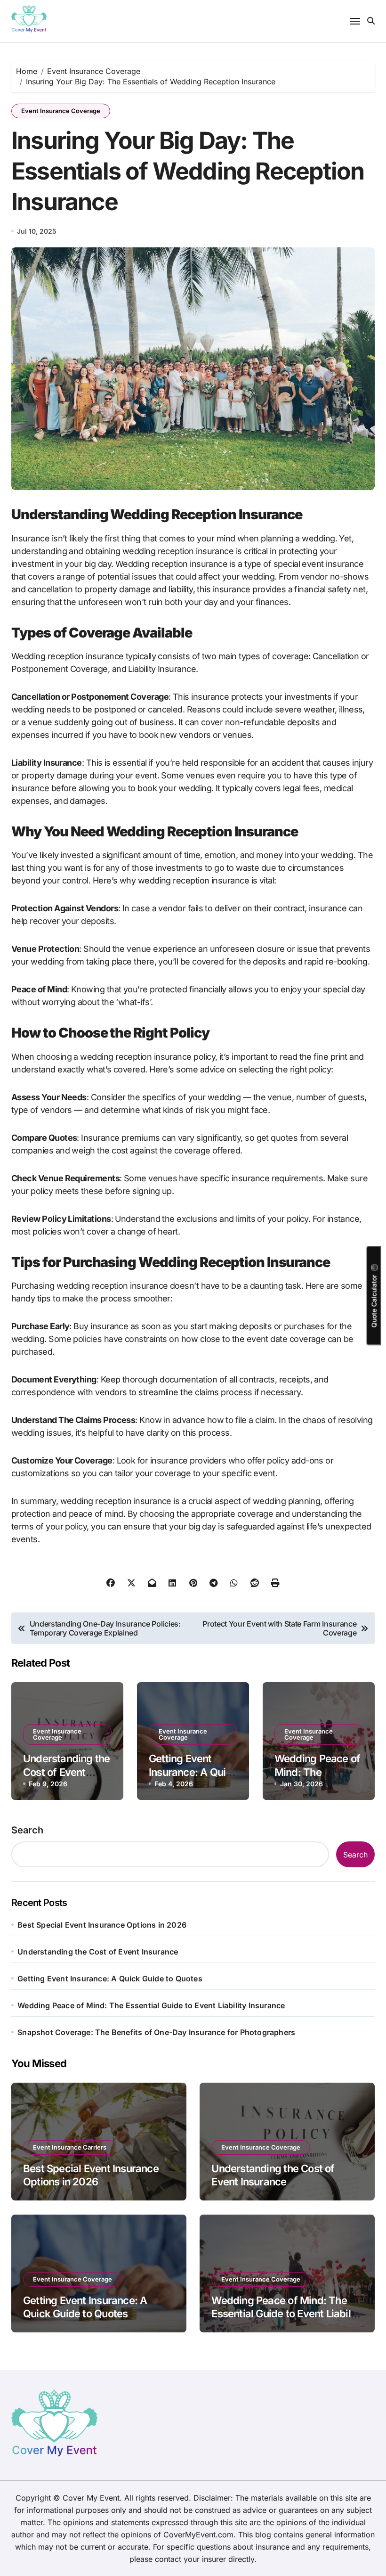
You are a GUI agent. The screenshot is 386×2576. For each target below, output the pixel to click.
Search (27, 1830)
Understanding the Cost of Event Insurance (67, 1772)
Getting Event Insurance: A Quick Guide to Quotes (193, 1772)
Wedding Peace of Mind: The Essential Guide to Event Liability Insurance (151, 2005)
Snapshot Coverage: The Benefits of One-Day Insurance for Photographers (156, 2032)
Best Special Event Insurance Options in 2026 (102, 1925)
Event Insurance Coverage (61, 111)
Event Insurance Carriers (70, 2147)
